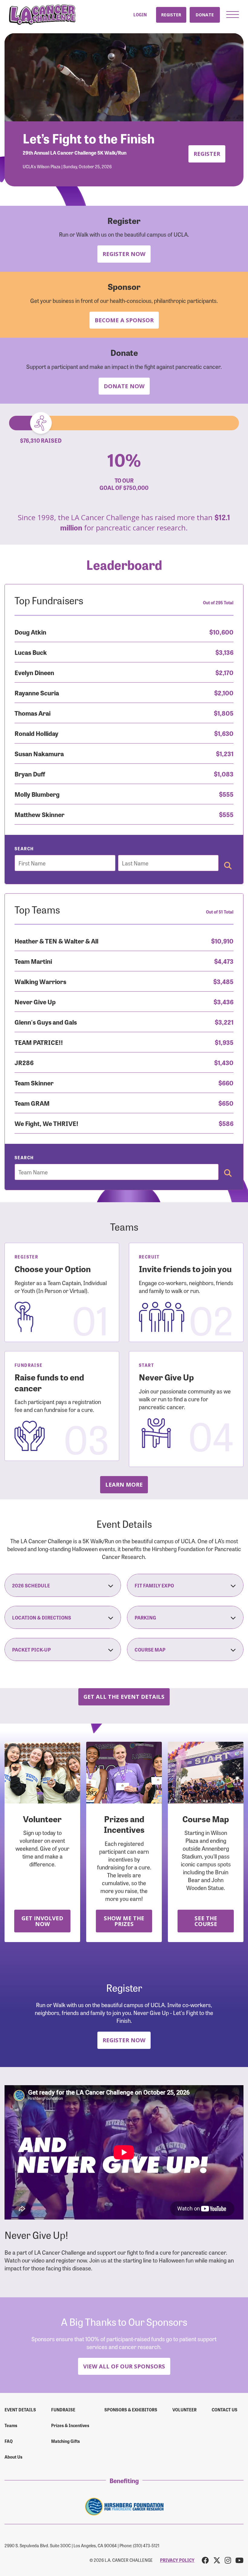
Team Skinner (34, 1083)
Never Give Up (35, 1001)
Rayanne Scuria (37, 692)
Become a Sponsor (124, 320)
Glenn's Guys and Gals (46, 1022)
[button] (233, 15)
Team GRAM (32, 1103)
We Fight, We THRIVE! (46, 1123)
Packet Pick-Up (31, 1649)
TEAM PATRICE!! (39, 1042)
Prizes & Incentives (70, 2425)
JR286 (24, 1062)
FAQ (9, 2441)
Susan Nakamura (39, 753)
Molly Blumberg (37, 794)
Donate (205, 15)
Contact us (225, 2410)
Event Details (20, 2410)
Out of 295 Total (218, 602)
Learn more (124, 1484)
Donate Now (124, 386)
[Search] (228, 866)
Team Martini (33, 961)
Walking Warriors (40, 981)
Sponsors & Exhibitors (131, 2410)
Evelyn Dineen (34, 672)
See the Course (206, 1921)
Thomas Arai (33, 713)
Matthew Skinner (39, 814)
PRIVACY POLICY (177, 2560)
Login (140, 15)
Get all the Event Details (124, 1697)
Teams (11, 2425)
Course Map (150, 1649)
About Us (13, 2457)
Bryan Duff (30, 774)
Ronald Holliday (36, 733)
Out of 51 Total (220, 912)
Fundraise (63, 2410)
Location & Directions (42, 1617)
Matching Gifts (65, 2441)
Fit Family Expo (154, 1585)
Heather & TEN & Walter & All (56, 941)
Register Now (124, 254)
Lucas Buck (31, 652)
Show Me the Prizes (124, 1921)
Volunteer (184, 2410)
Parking (145, 1617)
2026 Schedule (31, 1585)
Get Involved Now (42, 1921)
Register (171, 15)
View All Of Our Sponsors (124, 2366)
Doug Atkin (30, 632)
